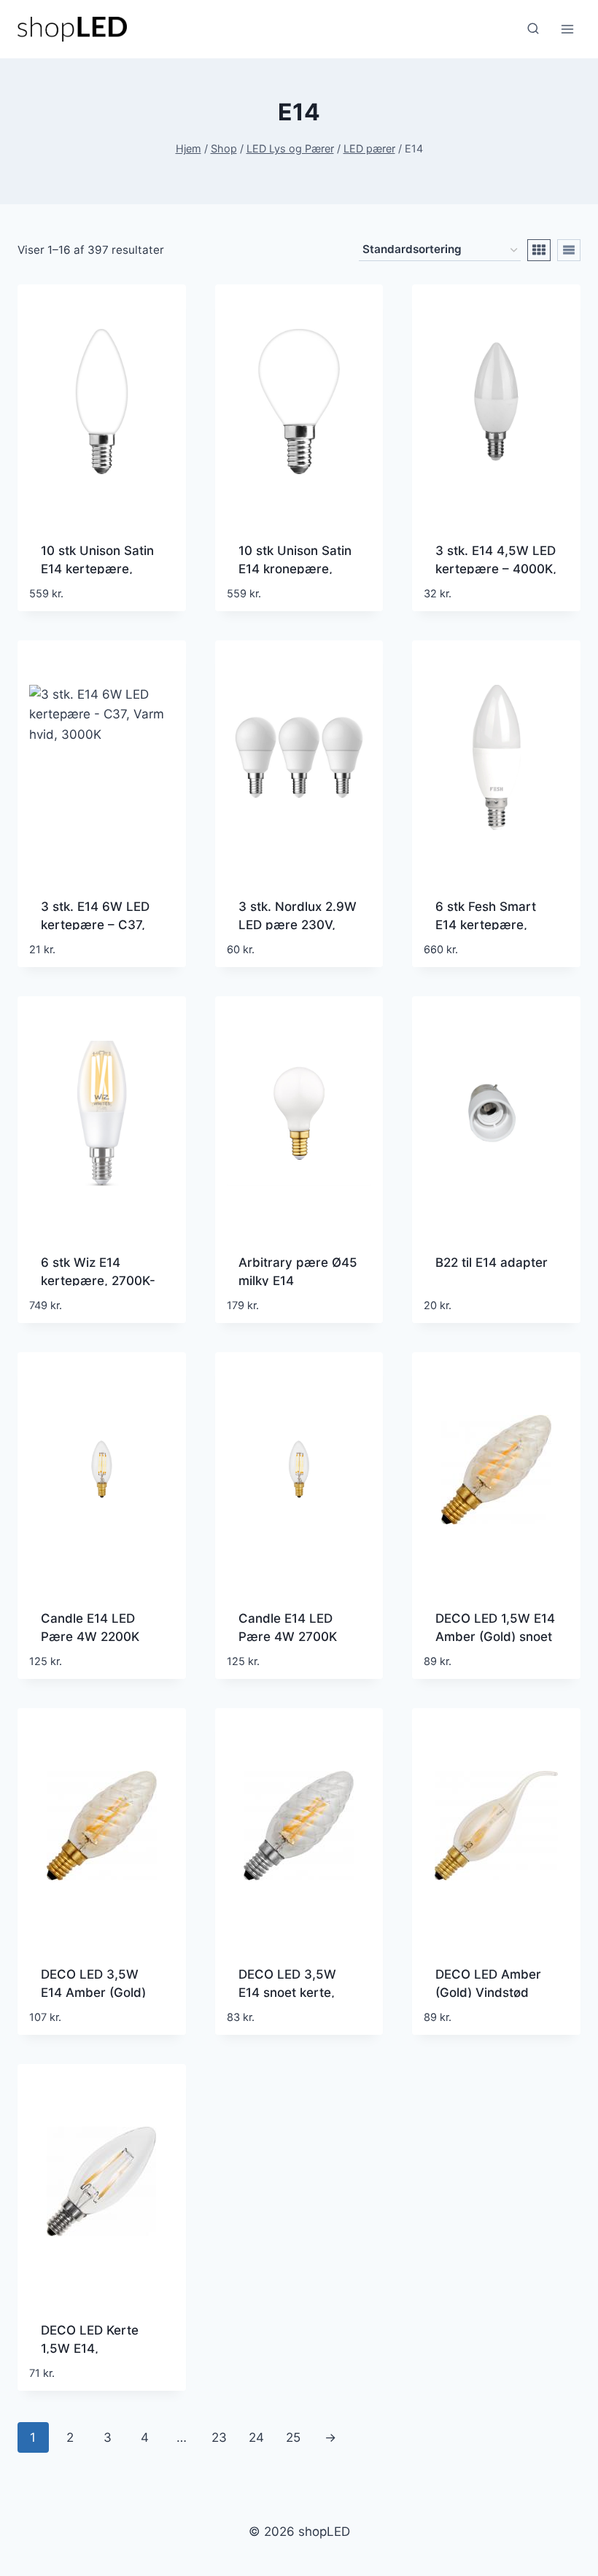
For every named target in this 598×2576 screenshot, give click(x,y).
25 (293, 2437)
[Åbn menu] (567, 29)
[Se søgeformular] (533, 29)
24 (256, 2437)
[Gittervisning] (539, 250)
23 (219, 2437)
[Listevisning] (569, 250)
